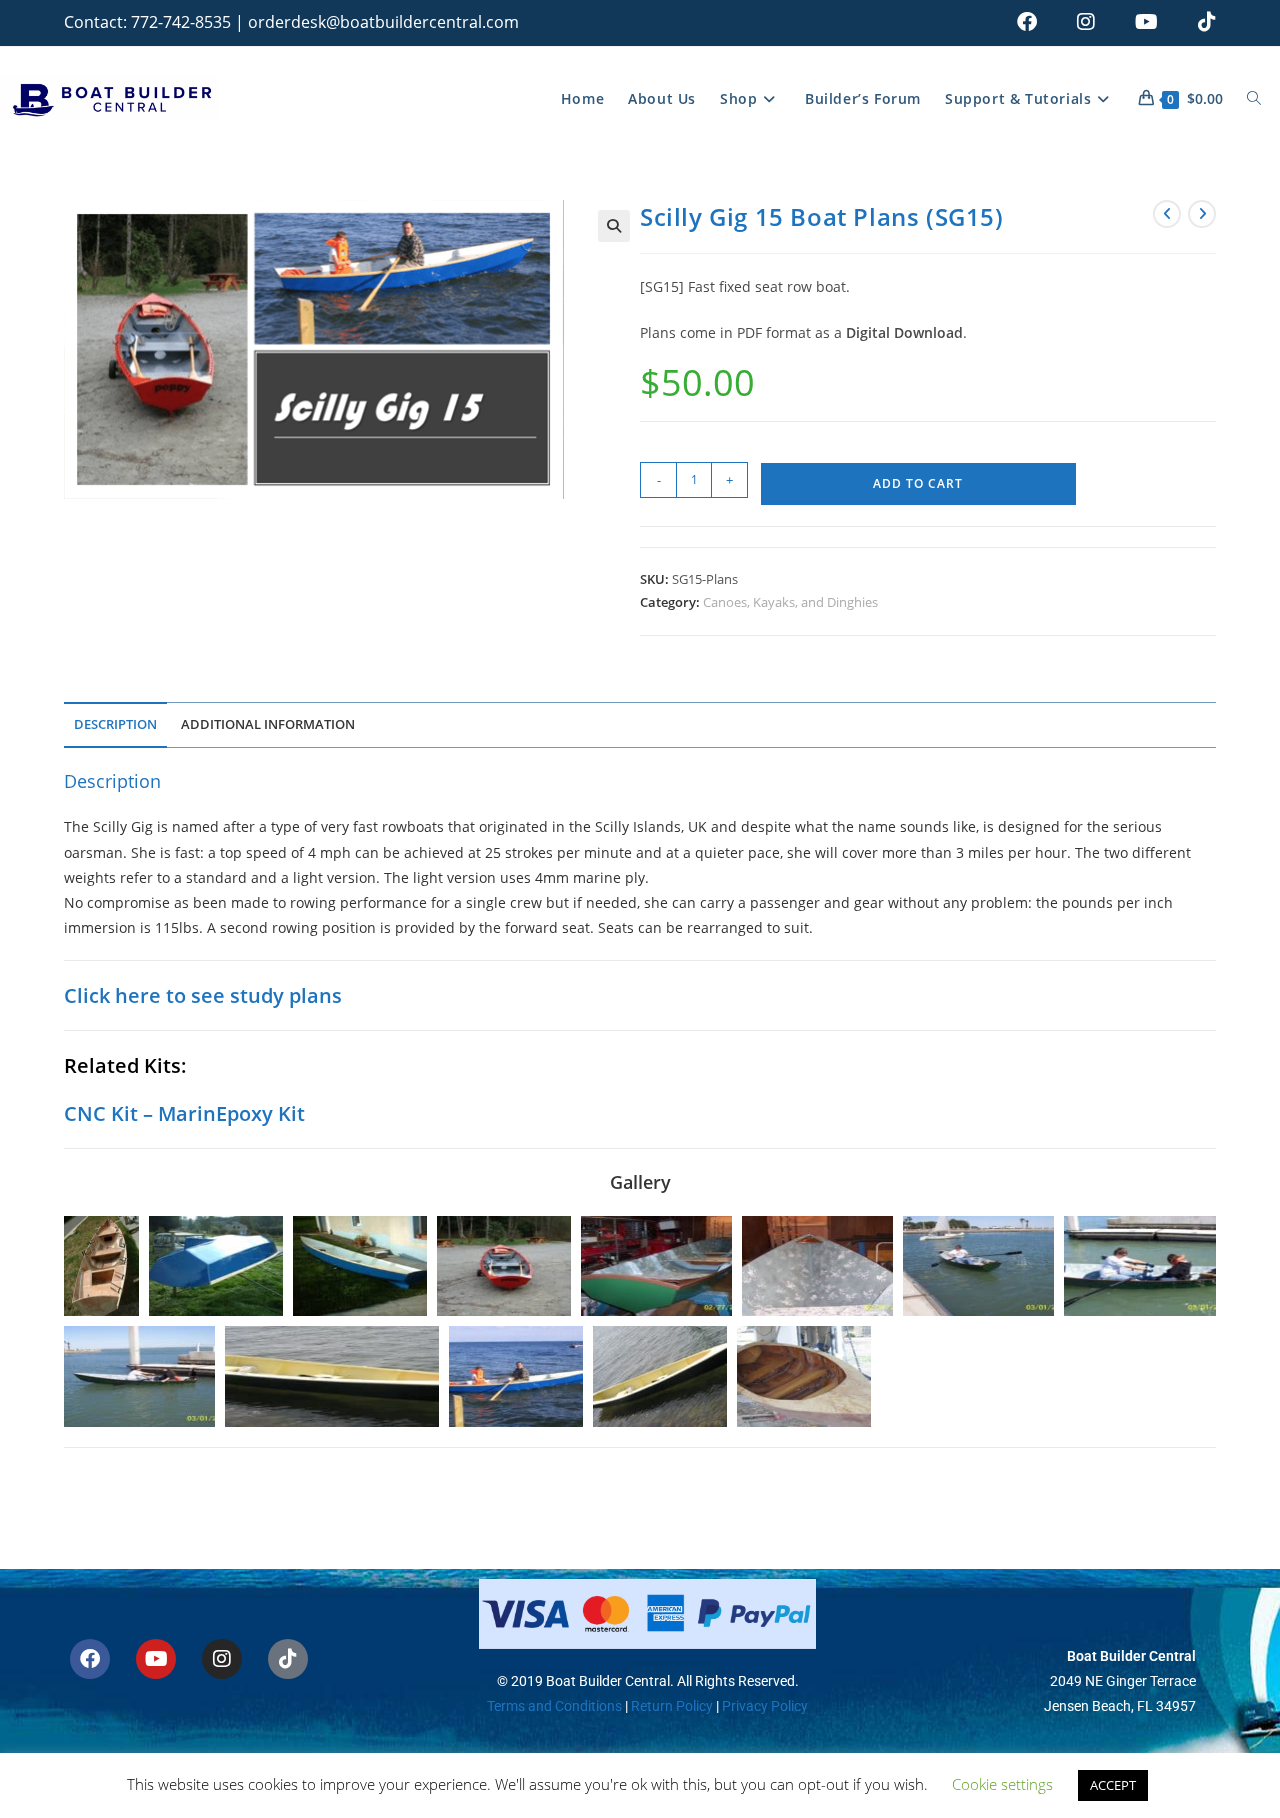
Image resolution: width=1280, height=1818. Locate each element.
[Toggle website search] (1254, 98)
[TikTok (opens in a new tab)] (1197, 22)
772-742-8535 (181, 22)
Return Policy (670, 1706)
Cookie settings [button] (1002, 1784)
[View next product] (1202, 214)
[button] (614, 226)
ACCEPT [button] (1113, 1785)
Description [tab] (115, 724)
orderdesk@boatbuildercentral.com (383, 22)
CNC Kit (101, 1113)
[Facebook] (90, 1659)
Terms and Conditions (554, 1706)
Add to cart (918, 483)
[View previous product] (1167, 214)
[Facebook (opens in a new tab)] (1027, 22)
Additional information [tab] (268, 724)
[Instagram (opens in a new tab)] (1086, 22)
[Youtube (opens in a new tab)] (1146, 22)
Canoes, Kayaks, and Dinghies (790, 602)
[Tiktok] (288, 1659)
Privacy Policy (765, 1706)
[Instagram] (222, 1659)
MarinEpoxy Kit (231, 1113)
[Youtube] (156, 1659)
